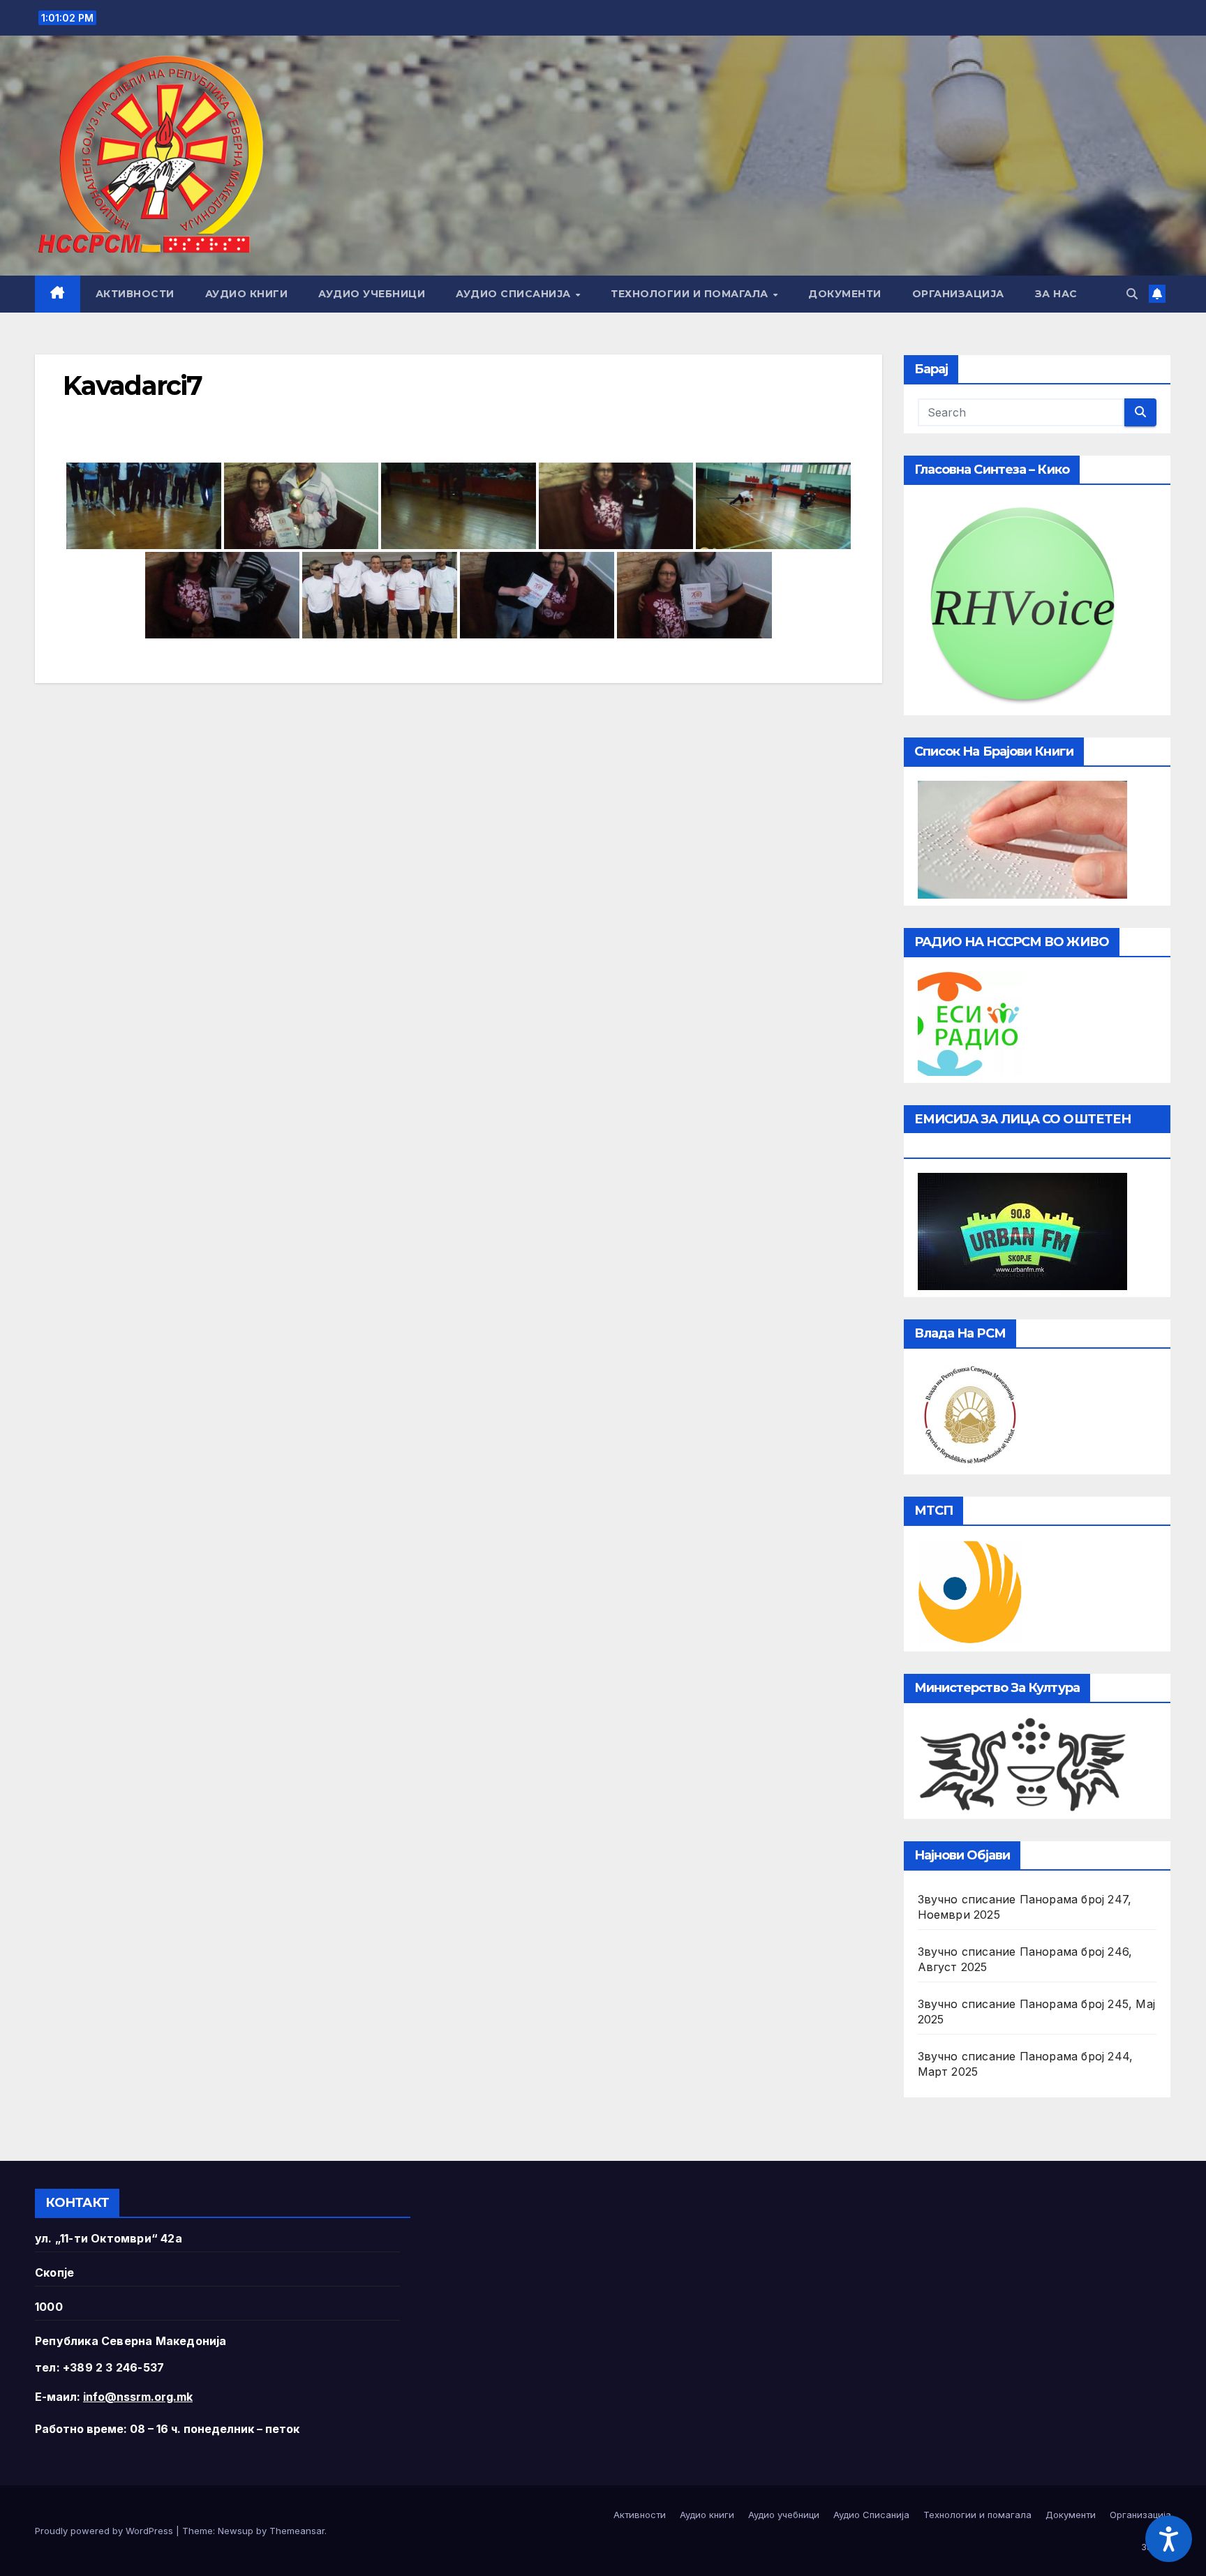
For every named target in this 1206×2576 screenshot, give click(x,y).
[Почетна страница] (58, 294)
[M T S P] (970, 1591)
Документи (845, 294)
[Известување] (1157, 294)
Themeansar (297, 2531)
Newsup (236, 2531)
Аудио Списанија (515, 294)
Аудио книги (247, 294)
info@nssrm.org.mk (138, 2397)
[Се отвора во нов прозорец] (970, 1022)
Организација (958, 294)
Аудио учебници (372, 294)
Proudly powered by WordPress (105, 2531)
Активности (135, 294)
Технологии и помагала (691, 294)
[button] (1132, 294)
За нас (1056, 294)
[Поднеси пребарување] (1140, 412)
